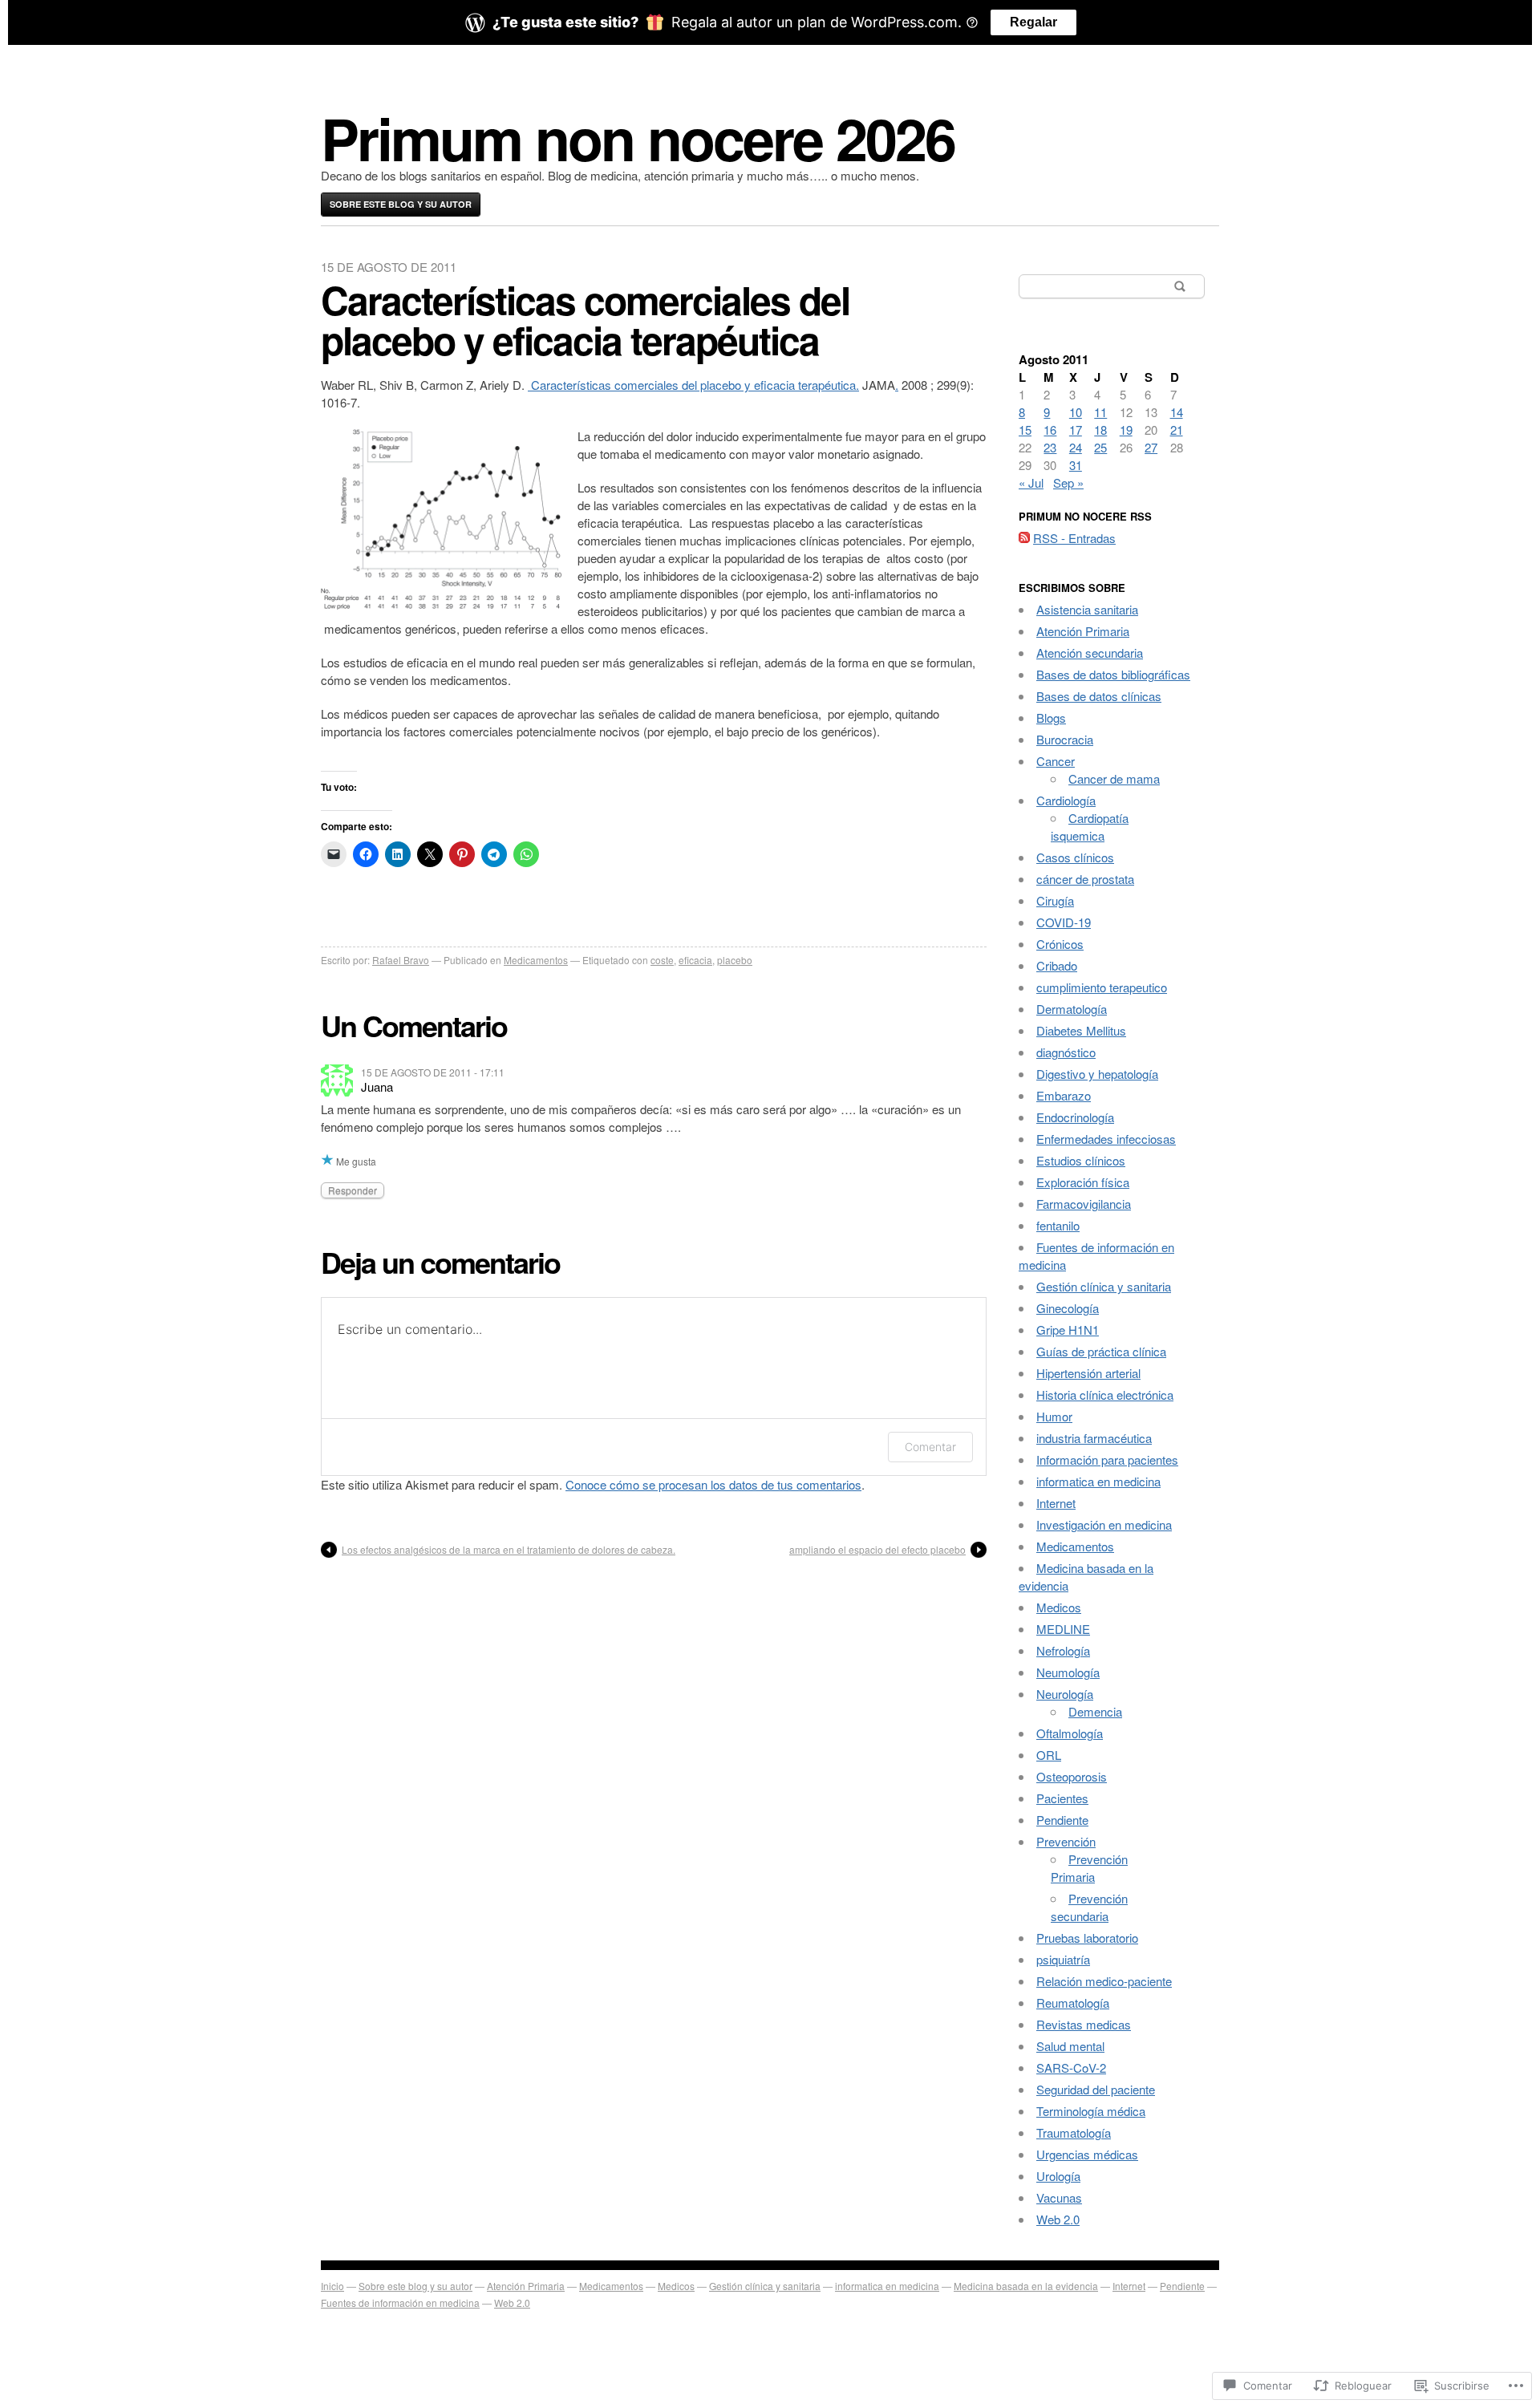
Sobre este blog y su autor (401, 204)
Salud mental (1070, 2046)
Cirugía (1055, 900)
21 (1177, 430)
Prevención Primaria (1089, 1868)
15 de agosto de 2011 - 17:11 (433, 1072)
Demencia (1095, 1711)
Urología (1058, 2176)
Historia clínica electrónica (1105, 1395)
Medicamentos (536, 960)
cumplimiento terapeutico (1102, 987)
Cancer (1056, 761)
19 (1126, 430)
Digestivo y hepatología (1097, 1074)
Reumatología (1073, 2003)
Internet (1056, 1503)
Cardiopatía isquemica (1090, 827)
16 (1050, 430)
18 (1100, 430)
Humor (1054, 1416)
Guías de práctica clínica (1101, 1351)
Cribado (1057, 965)
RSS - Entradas (1074, 538)
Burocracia (1065, 739)
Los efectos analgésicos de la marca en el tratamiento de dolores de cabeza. (509, 1549)
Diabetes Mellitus (1081, 1030)
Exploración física (1083, 1182)
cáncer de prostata (1085, 879)
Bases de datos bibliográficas (1113, 674)
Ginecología (1068, 1308)
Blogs (1051, 718)
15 (1025, 430)
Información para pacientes (1107, 1459)
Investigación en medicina (1104, 1524)
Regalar (1033, 22)
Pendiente (1062, 1820)
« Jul (1031, 482)
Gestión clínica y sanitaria (1104, 1286)
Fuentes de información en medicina (400, 2303)
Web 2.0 (1058, 2219)
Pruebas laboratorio (1087, 1938)
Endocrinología (1075, 1117)
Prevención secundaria (1089, 1907)
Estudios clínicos (1081, 1160)
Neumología (1068, 1672)
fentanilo (1058, 1225)
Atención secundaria (1090, 653)
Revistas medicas (1084, 2024)
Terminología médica (1091, 2111)
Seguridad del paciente (1096, 2089)
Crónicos (1060, 944)
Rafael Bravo (401, 960)
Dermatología (1072, 1009)
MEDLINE (1063, 1629)
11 (1100, 412)
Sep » (1068, 482)
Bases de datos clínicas (1099, 696)
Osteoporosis (1072, 1776)
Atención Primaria (1083, 631)
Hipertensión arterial (1088, 1373)
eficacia (695, 960)
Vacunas (1059, 2197)
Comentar (930, 1447)
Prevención (1066, 1841)
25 (1100, 447)
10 (1076, 412)
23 (1050, 447)
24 (1076, 447)
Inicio (332, 2286)
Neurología (1065, 1694)
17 (1076, 430)
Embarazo (1064, 1095)
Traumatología (1074, 2132)
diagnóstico (1066, 1052)
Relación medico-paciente (1104, 1981)
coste (662, 960)
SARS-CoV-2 (1071, 2067)
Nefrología (1063, 1650)
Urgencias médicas (1087, 2154)
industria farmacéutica (1094, 1438)
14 (1177, 412)
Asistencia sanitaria (1087, 609)
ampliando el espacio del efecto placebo (877, 1549)
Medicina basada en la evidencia (1026, 2286)
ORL (1049, 1755)
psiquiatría (1063, 1959)
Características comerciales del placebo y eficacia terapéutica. (693, 385)
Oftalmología (1070, 1733)
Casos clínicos (1075, 857)
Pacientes (1062, 1798)
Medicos (1059, 1607)
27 (1151, 447)
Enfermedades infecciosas (1106, 1139)
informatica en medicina (1098, 1481)
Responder (353, 1190)
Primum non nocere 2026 (638, 138)
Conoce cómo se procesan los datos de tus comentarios (713, 1484)
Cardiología (1066, 800)
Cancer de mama (1114, 778)
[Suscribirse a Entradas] (1024, 538)
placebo (735, 960)
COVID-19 (1064, 922)
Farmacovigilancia (1084, 1204)
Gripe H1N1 (1068, 1330)
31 (1076, 465)
